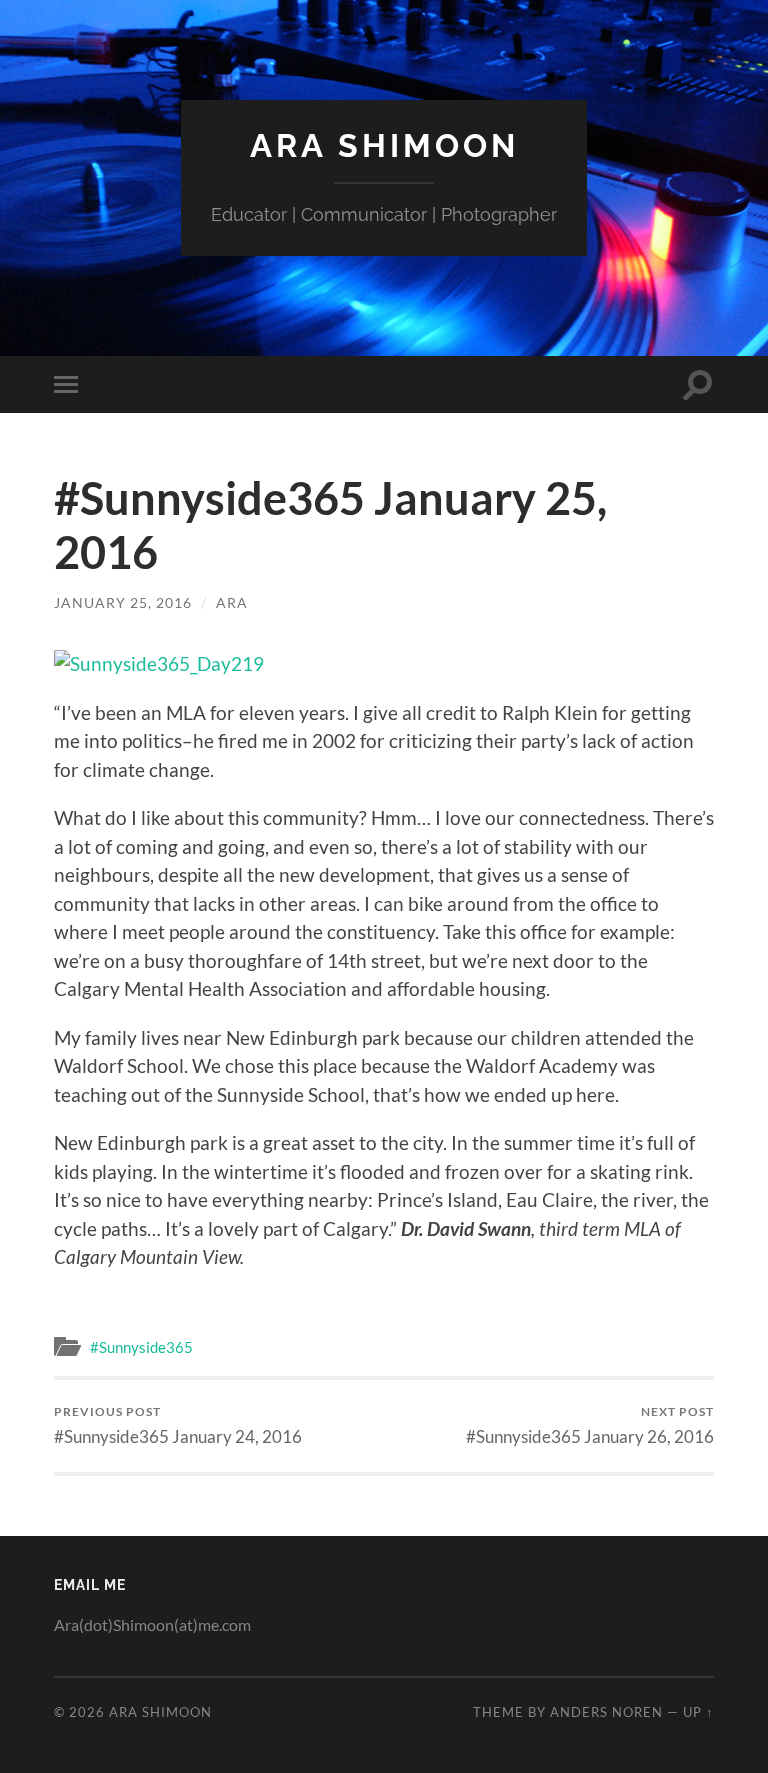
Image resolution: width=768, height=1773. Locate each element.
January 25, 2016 (123, 602)
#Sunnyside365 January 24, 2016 (178, 1425)
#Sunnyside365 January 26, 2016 (590, 1425)
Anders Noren (606, 1712)
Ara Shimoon (384, 145)
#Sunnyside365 (141, 1347)
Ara (232, 602)
